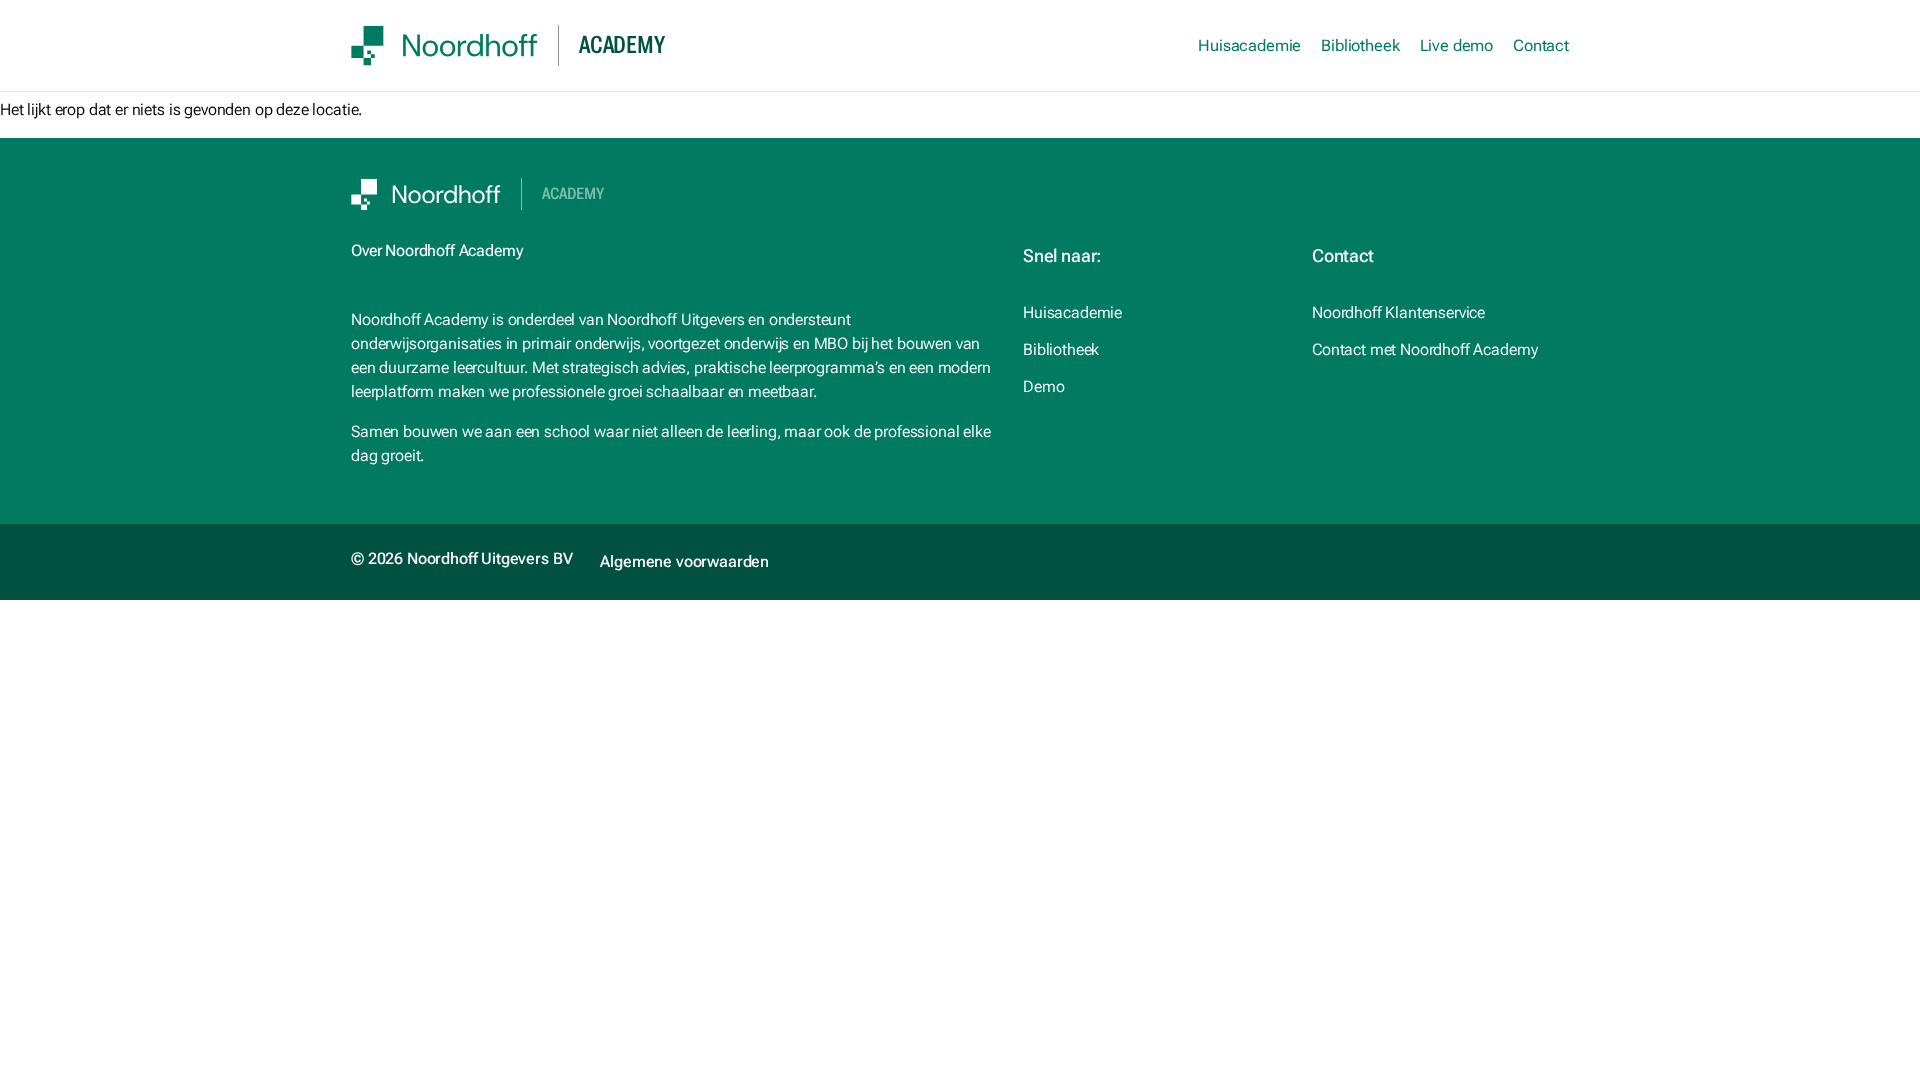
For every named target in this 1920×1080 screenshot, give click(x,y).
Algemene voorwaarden (684, 561)
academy (621, 45)
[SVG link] (444, 45)
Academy (573, 194)
